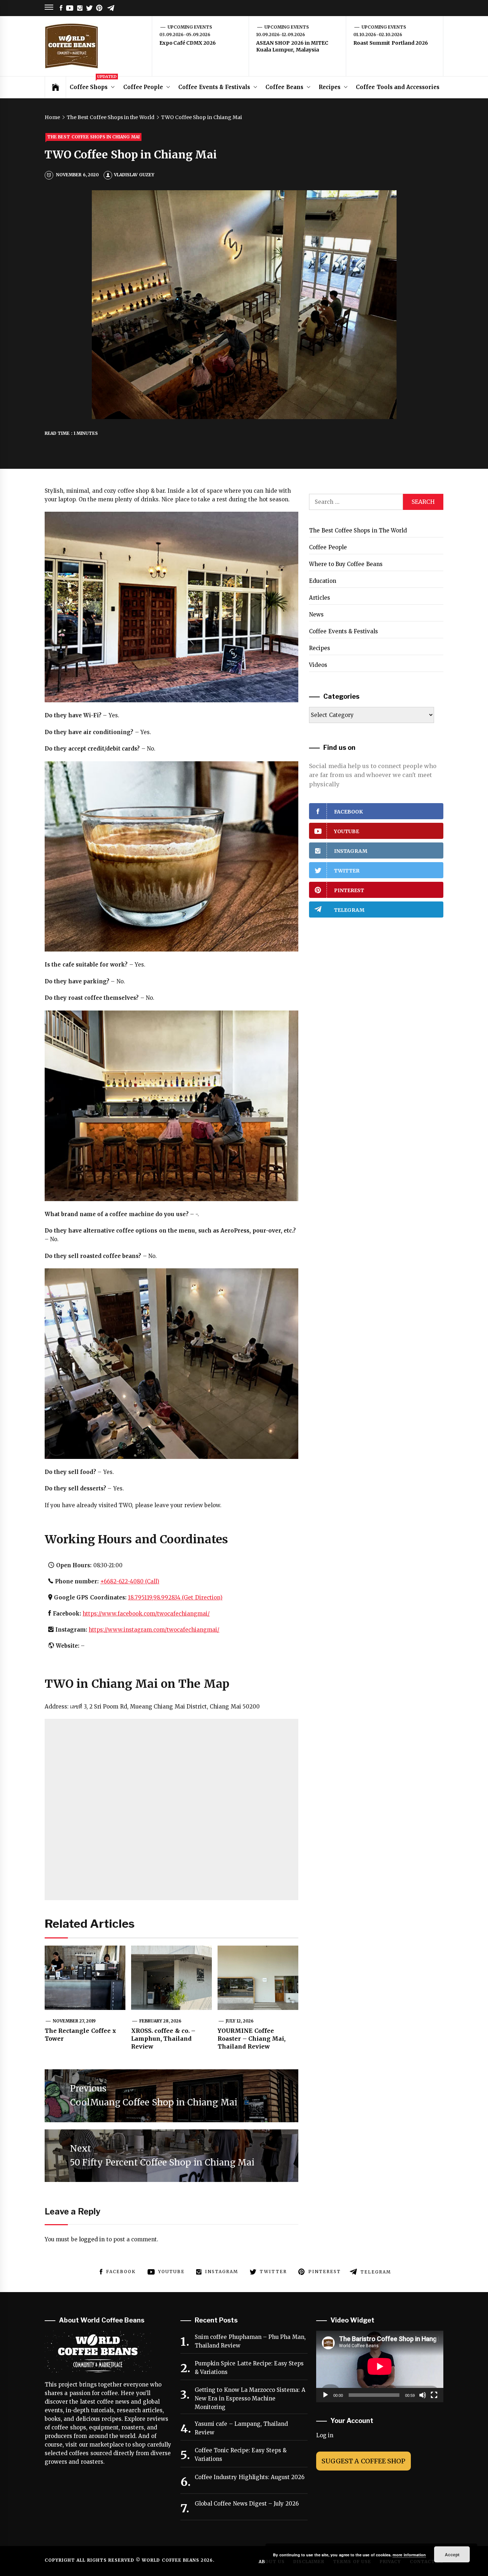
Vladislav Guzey (134, 175)
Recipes (330, 87)
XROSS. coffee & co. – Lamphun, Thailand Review (163, 2039)
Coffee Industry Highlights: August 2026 (250, 2477)
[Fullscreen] (434, 2395)
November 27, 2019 (74, 2021)
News (316, 614)
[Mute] (423, 2395)
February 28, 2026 (161, 2021)
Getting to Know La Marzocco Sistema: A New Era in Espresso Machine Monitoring (250, 2398)
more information (409, 2555)
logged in (92, 2239)
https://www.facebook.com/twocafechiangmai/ (146, 1614)
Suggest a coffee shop (363, 2461)
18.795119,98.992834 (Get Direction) (175, 1597)
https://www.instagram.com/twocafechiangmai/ (154, 1630)
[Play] (325, 2395)
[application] (380, 2366)
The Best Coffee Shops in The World (358, 530)
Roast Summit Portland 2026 (391, 43)
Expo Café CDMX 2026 (188, 43)
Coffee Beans (284, 87)
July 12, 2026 (240, 2021)
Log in (325, 2435)
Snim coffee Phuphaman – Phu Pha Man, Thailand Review (250, 2341)
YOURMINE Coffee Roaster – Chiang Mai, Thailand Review (252, 2039)
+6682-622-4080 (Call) (130, 1581)
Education (323, 581)
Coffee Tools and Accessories (398, 87)
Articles (320, 598)
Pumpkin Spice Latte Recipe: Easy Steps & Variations (249, 2368)
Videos (318, 665)
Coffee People (143, 87)
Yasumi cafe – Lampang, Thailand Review (241, 2428)
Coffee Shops (93, 83)
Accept (452, 2555)
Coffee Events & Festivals (214, 87)
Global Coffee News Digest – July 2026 (247, 2504)
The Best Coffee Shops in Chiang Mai (93, 137)
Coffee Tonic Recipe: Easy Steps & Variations (241, 2455)
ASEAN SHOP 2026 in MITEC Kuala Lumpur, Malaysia (292, 46)
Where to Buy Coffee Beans (346, 564)
